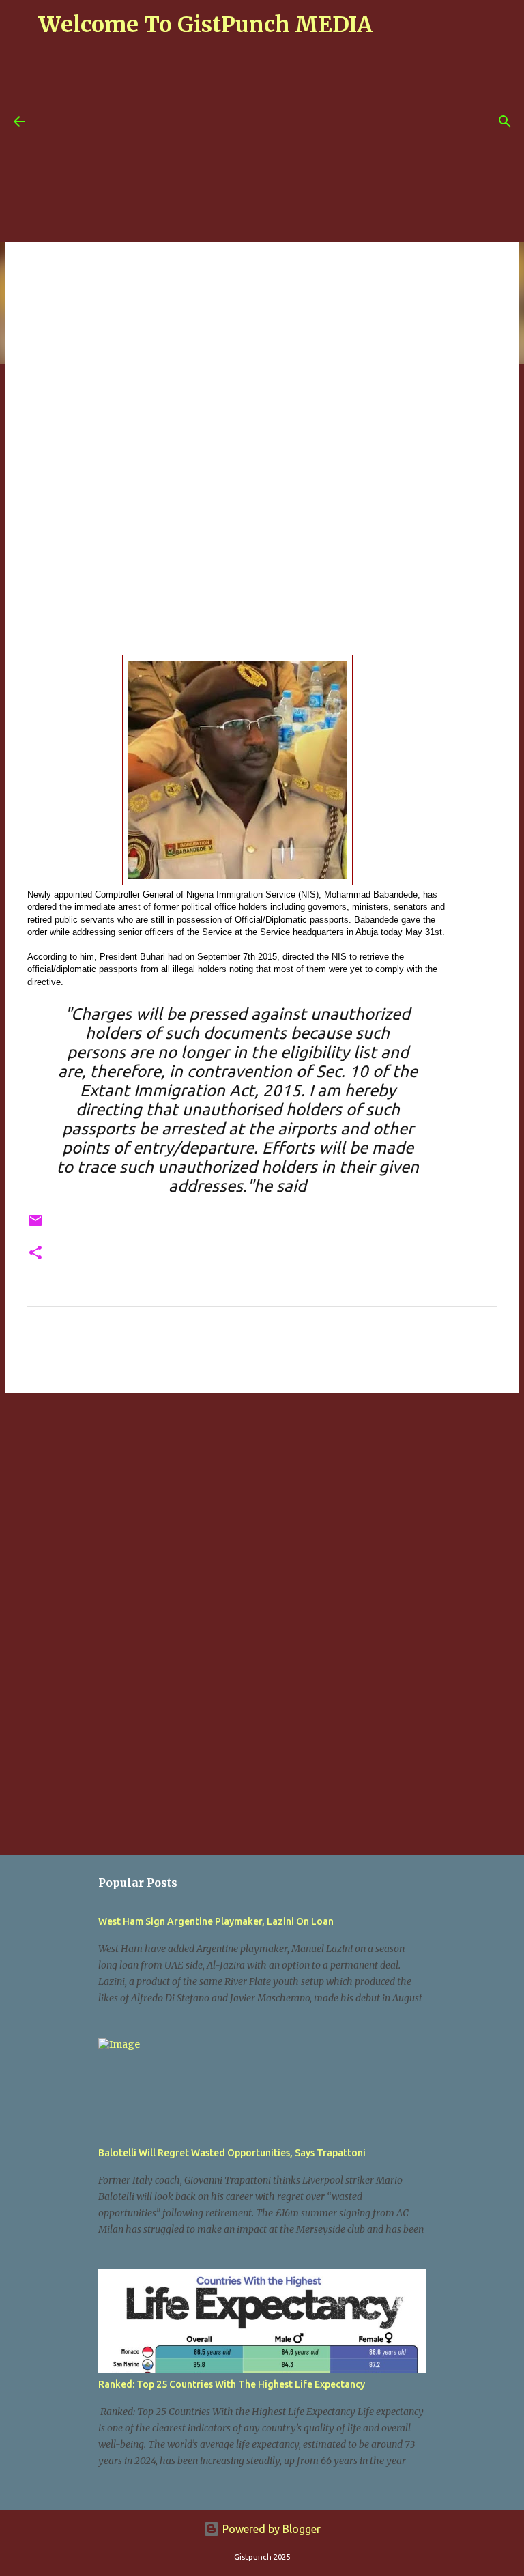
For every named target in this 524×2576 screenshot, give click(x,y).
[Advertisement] (281, 145)
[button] (35, 1254)
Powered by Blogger (270, 2529)
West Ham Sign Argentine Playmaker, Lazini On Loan (216, 1921)
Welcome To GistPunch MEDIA (205, 25)
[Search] (505, 121)
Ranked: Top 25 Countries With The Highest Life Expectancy (232, 2384)
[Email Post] (35, 1226)
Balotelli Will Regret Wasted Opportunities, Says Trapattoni (232, 2153)
